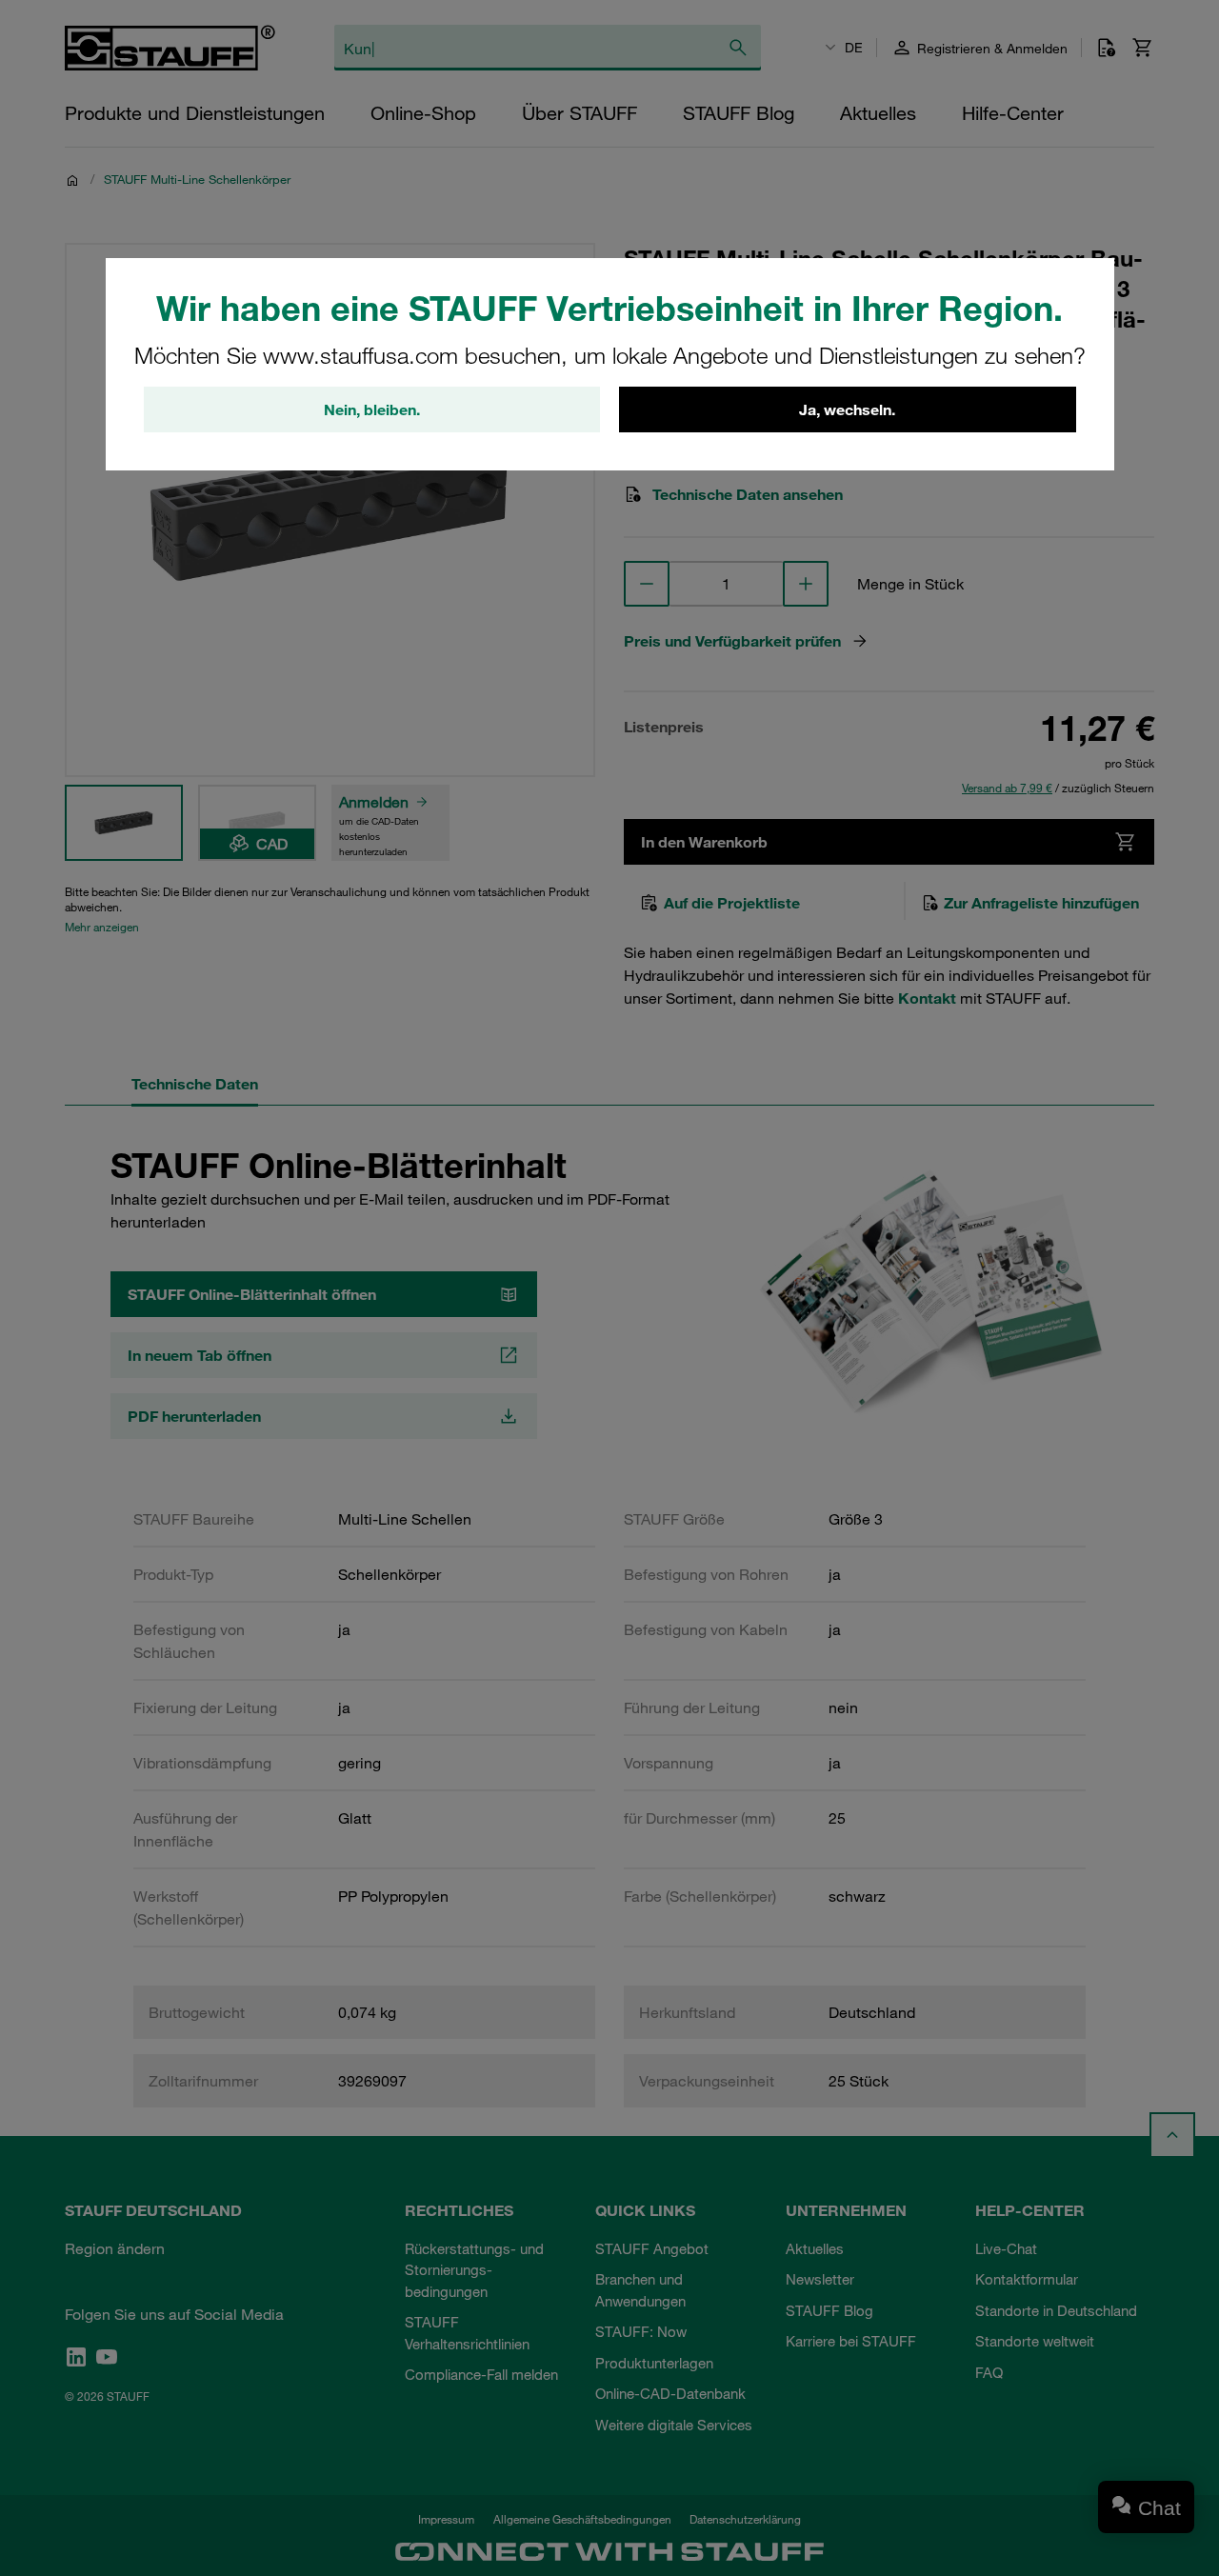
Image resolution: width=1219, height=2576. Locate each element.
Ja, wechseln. (847, 409)
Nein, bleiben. (372, 409)
